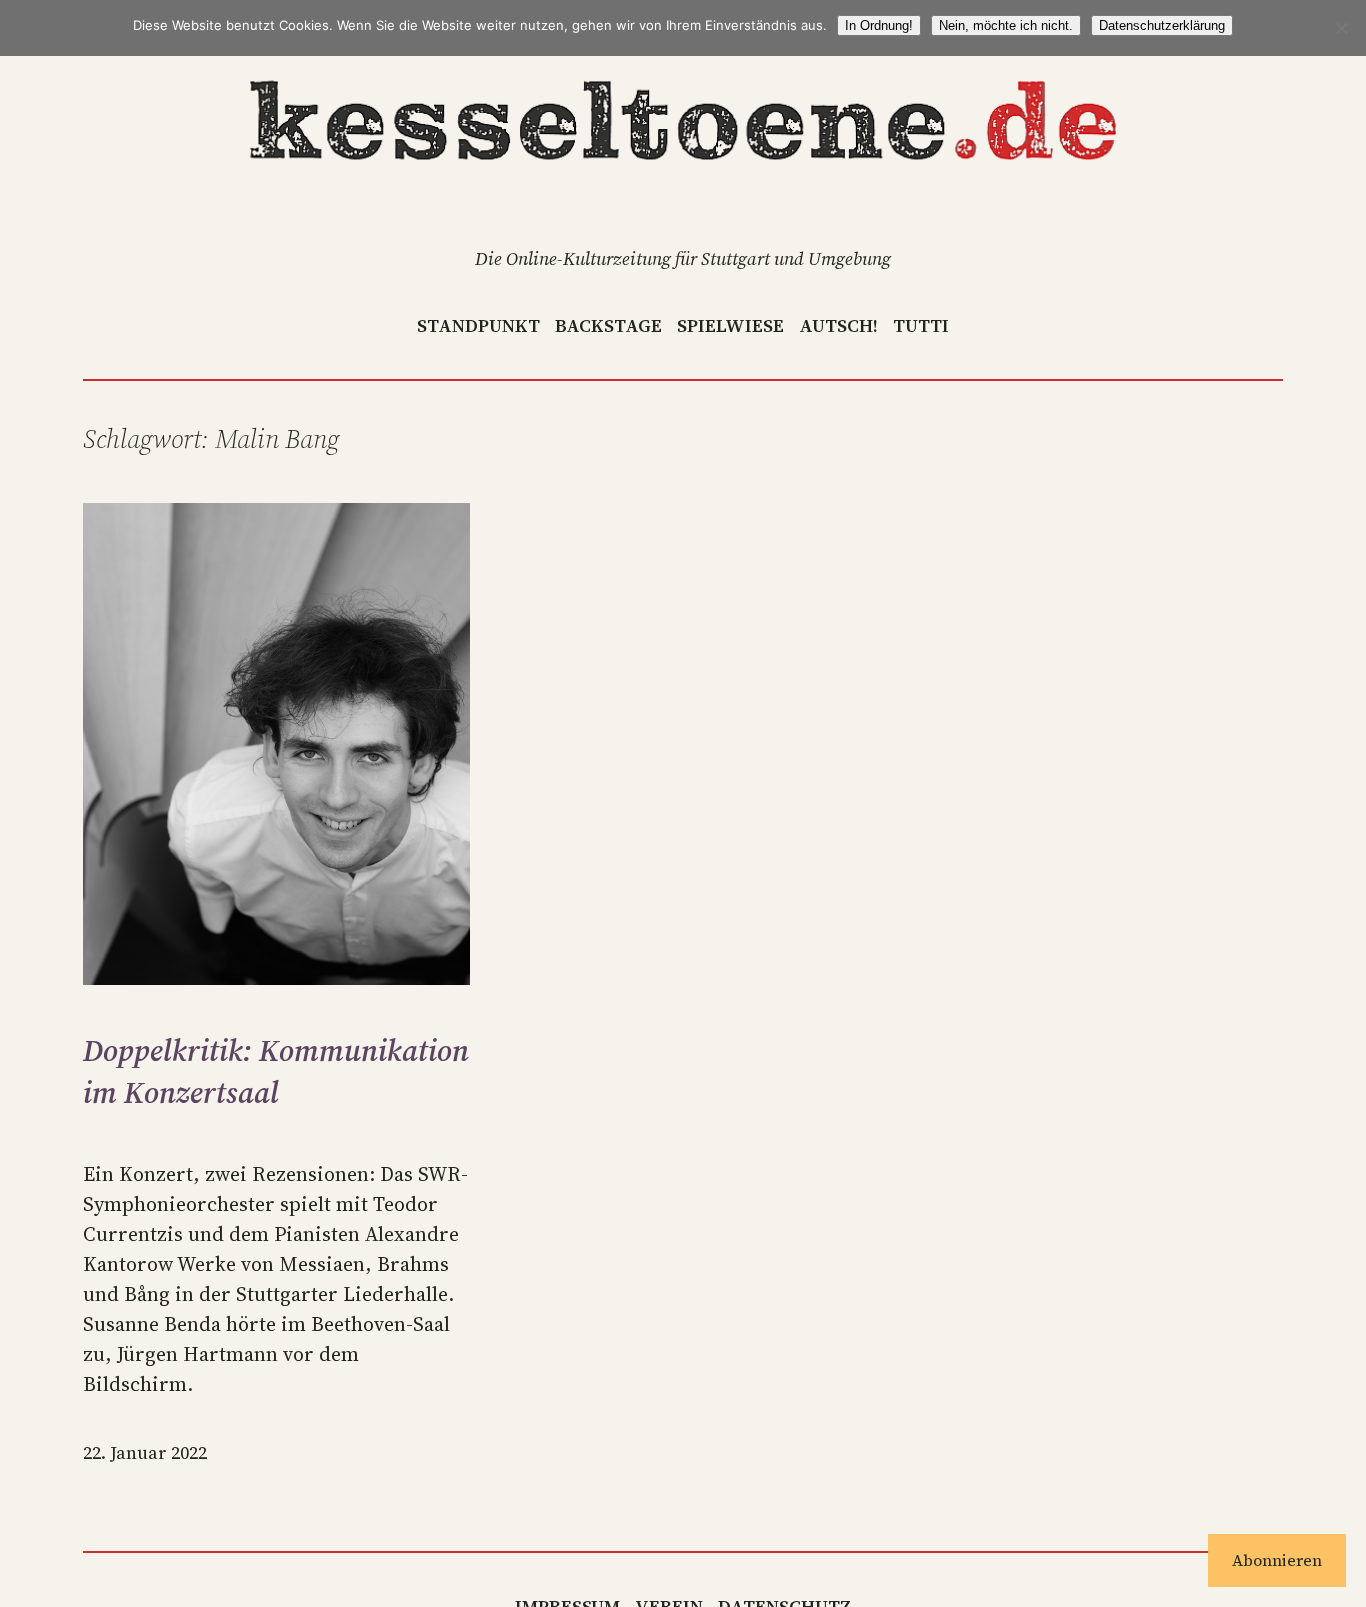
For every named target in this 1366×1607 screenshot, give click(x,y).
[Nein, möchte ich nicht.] (1341, 28)
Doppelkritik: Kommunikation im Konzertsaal (276, 1071)
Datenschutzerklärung (1162, 25)
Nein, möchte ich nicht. (1006, 25)
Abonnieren (1277, 1560)
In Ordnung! (879, 25)
